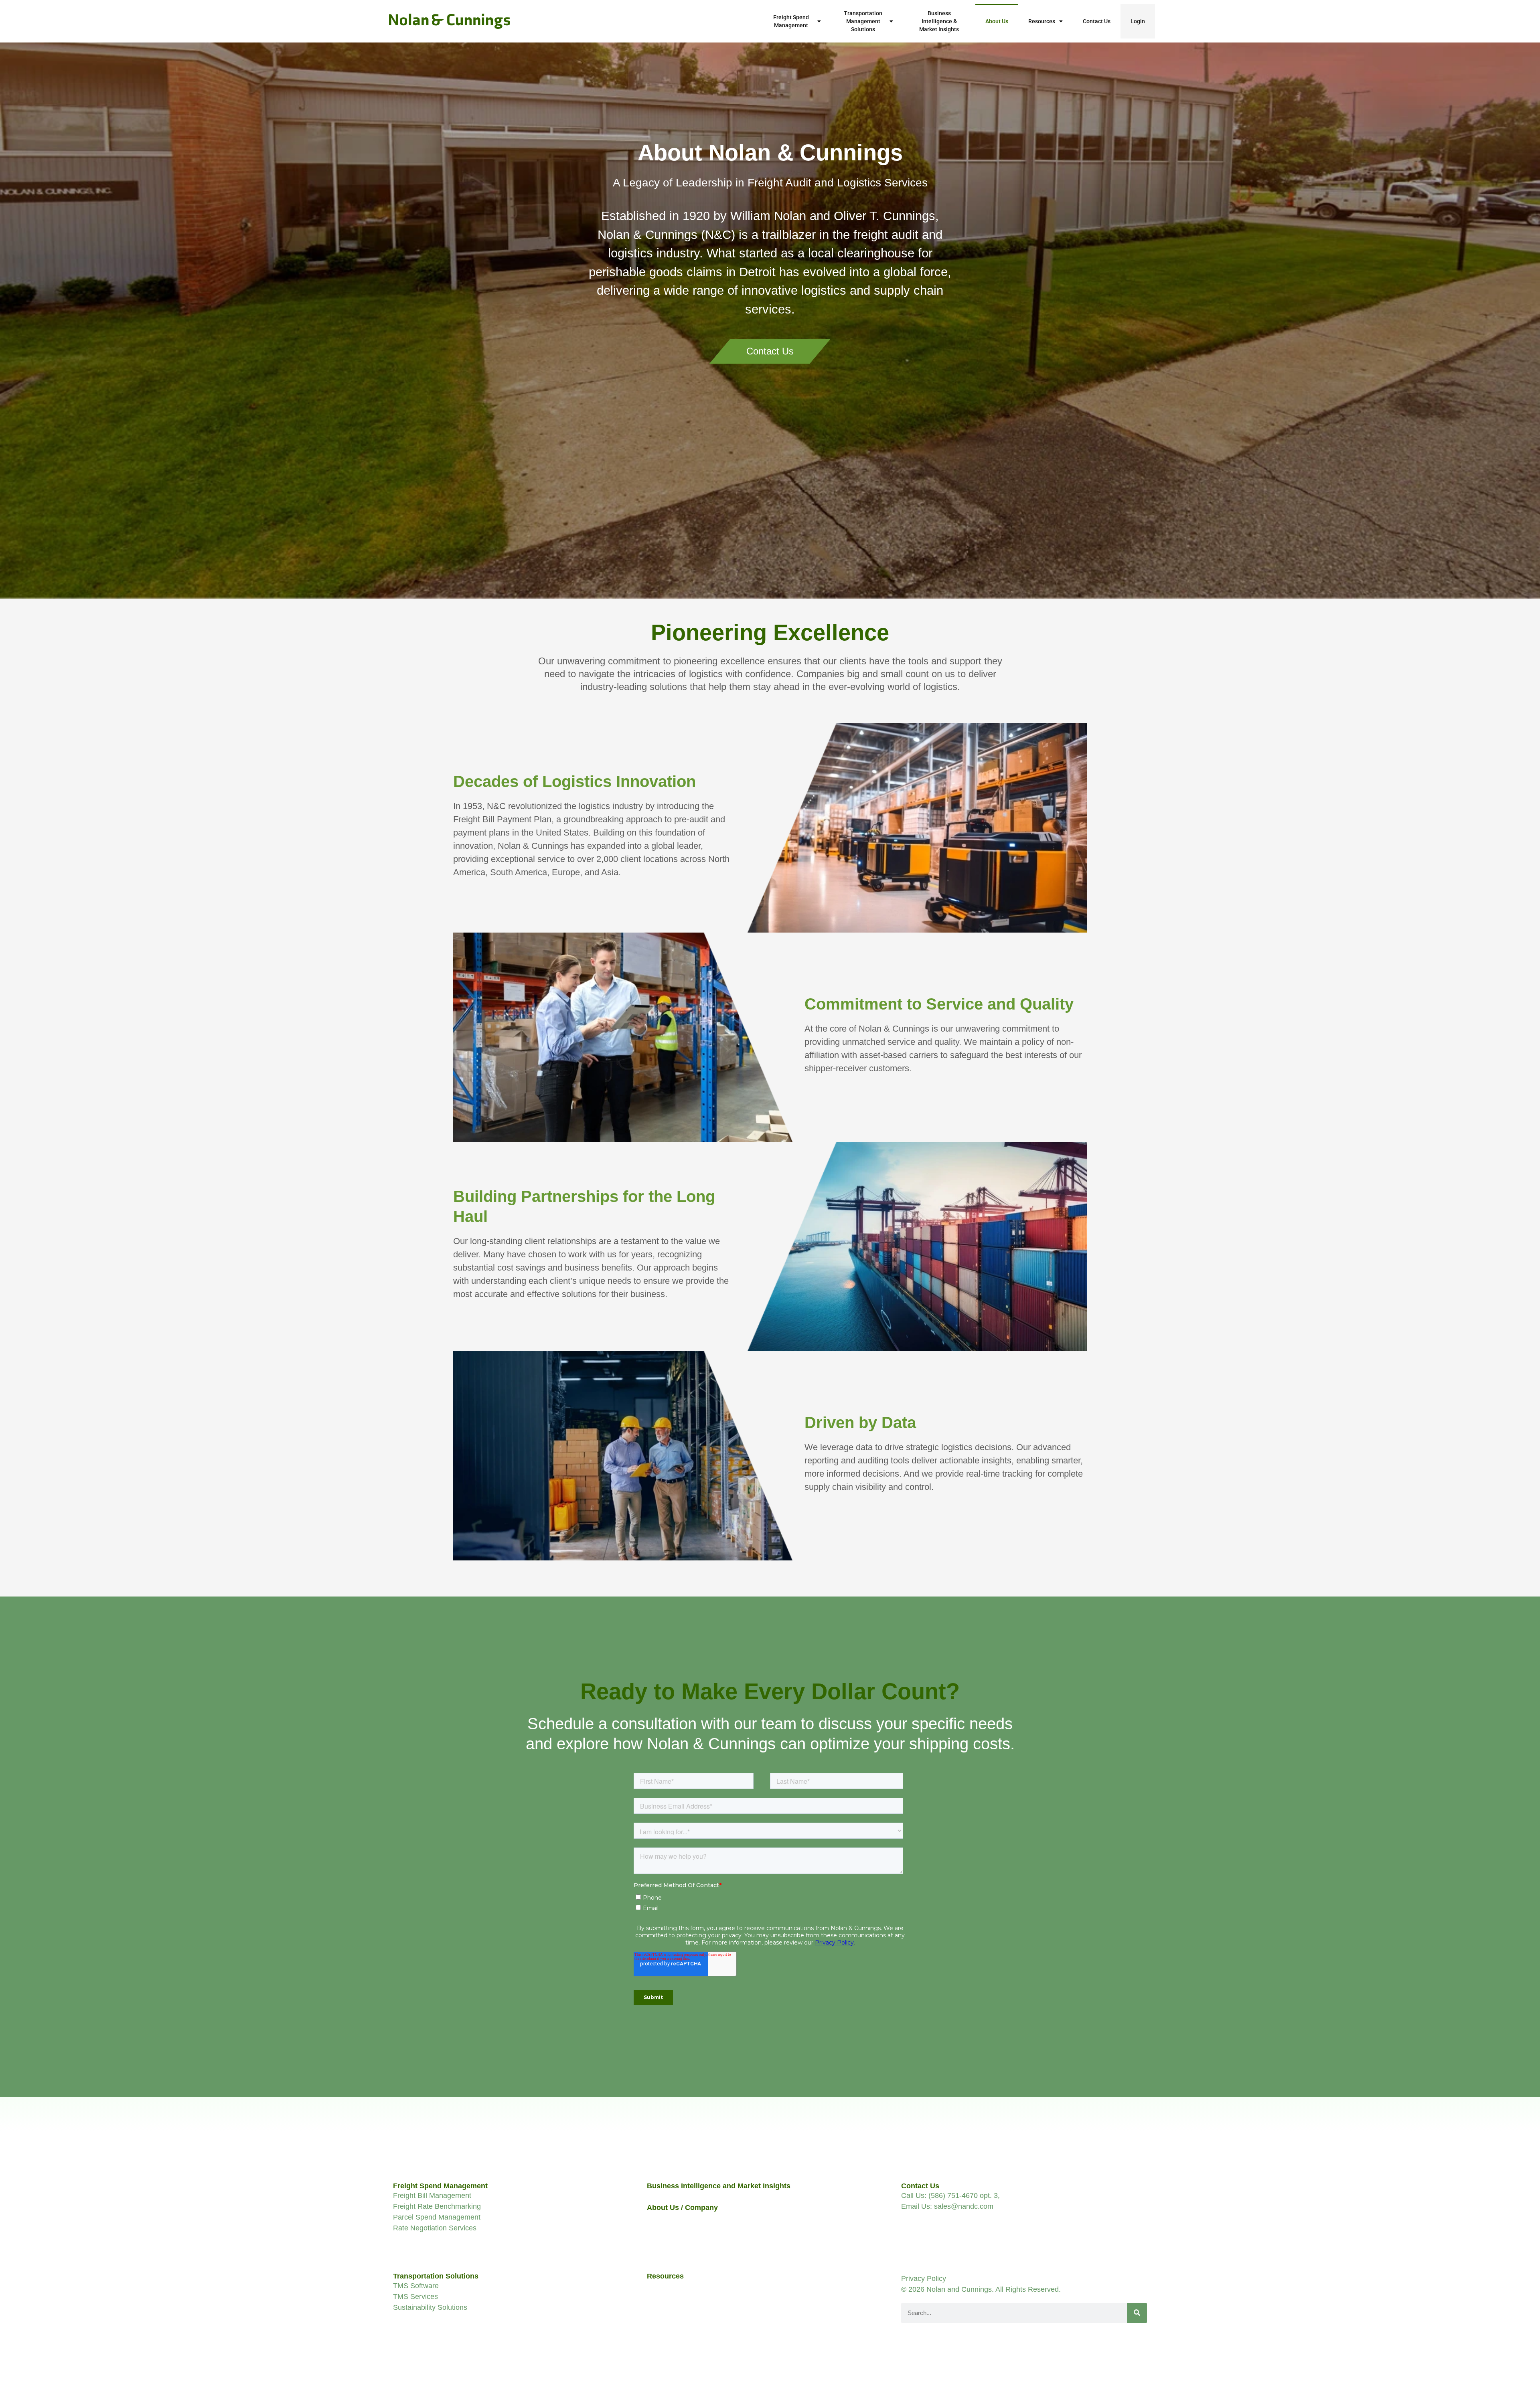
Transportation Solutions (436, 2276)
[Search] (1137, 2313)
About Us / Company (682, 2208)
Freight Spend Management (791, 21)
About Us (997, 21)
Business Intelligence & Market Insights (939, 21)
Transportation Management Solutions (863, 21)
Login (1138, 21)
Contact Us (1097, 21)
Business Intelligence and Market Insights (719, 2186)
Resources (1042, 21)
